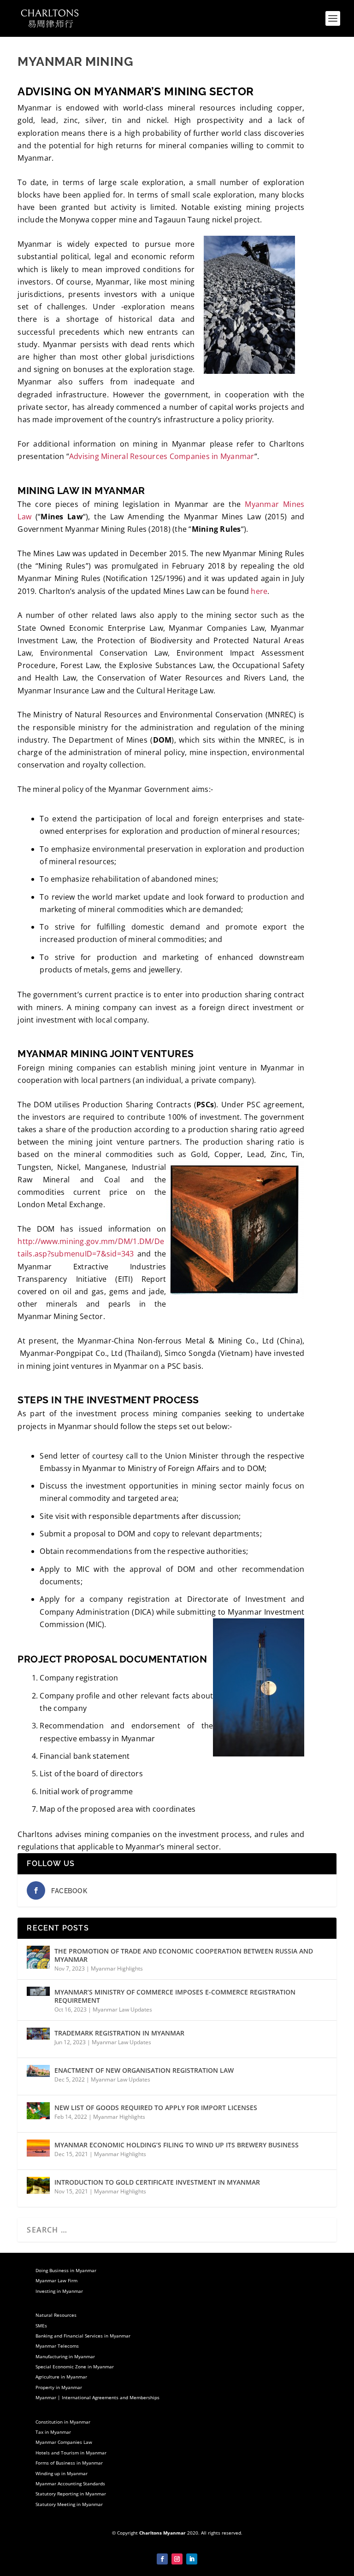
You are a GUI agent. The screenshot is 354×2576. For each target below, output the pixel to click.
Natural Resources (56, 2315)
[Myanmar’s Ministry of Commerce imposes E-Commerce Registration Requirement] (38, 1998)
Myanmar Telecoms (57, 2346)
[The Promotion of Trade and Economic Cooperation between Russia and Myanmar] (38, 1957)
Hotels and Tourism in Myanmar (71, 2453)
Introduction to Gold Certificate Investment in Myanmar (157, 2182)
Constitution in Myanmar (63, 2422)
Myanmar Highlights (117, 1968)
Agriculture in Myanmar (61, 2377)
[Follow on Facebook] (162, 2559)
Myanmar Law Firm (56, 2280)
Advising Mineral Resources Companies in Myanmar (162, 456)
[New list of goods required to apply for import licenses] (38, 2114)
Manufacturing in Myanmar (65, 2356)
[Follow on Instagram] (177, 2559)
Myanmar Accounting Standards (70, 2483)
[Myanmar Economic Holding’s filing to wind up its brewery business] (38, 2151)
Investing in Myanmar (59, 2291)
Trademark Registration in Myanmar (119, 2033)
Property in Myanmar (59, 2387)
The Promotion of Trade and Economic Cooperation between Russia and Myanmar (184, 1955)
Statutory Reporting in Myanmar (71, 2494)
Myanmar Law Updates (122, 2009)
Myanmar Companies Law (64, 2442)
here (259, 591)
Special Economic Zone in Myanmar (75, 2367)
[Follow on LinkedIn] (192, 2559)
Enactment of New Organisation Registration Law (144, 2070)
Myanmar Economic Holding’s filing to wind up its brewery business (177, 2145)
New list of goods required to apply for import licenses (156, 2108)
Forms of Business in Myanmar (69, 2463)
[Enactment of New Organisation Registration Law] (38, 2076)
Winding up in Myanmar (62, 2473)
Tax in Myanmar (53, 2432)
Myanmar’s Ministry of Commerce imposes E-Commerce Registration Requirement (175, 1996)
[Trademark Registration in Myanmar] (38, 2039)
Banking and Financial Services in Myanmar (83, 2336)
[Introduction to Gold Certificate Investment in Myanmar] (38, 2188)
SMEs (41, 2326)
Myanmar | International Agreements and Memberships (97, 2397)
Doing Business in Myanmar (66, 2270)
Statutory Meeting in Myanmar (69, 2504)
